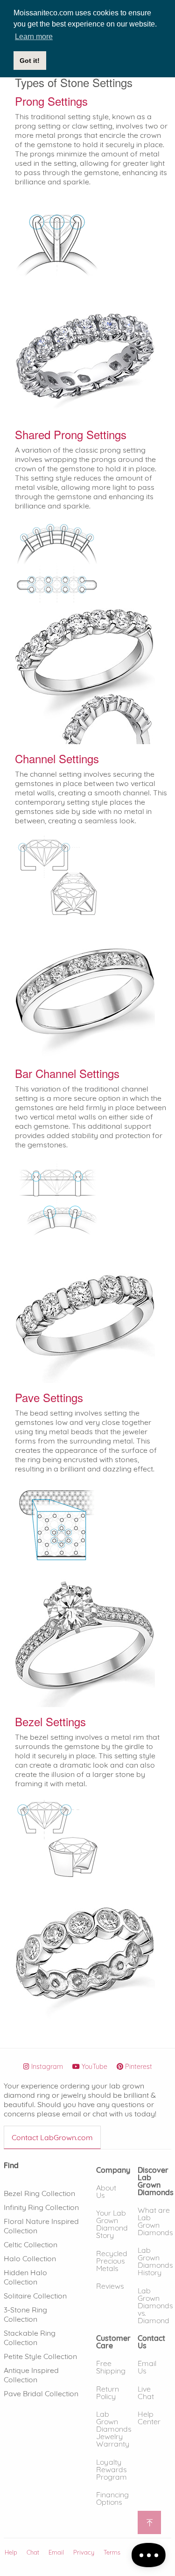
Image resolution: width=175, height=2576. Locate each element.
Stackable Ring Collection (30, 2338)
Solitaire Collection (35, 2296)
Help (11, 2552)
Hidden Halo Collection (25, 2277)
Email (56, 2552)
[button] (113, 2169)
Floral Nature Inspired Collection (41, 2226)
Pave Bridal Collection (41, 2393)
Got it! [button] (30, 61)
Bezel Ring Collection (39, 2193)
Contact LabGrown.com (52, 2137)
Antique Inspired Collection (31, 2375)
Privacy (84, 2552)
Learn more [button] (34, 37)
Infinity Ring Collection (41, 2207)
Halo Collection (30, 2258)
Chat (33, 2552)
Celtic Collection (31, 2244)
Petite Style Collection (40, 2356)
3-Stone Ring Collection (25, 2314)
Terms (112, 2552)
